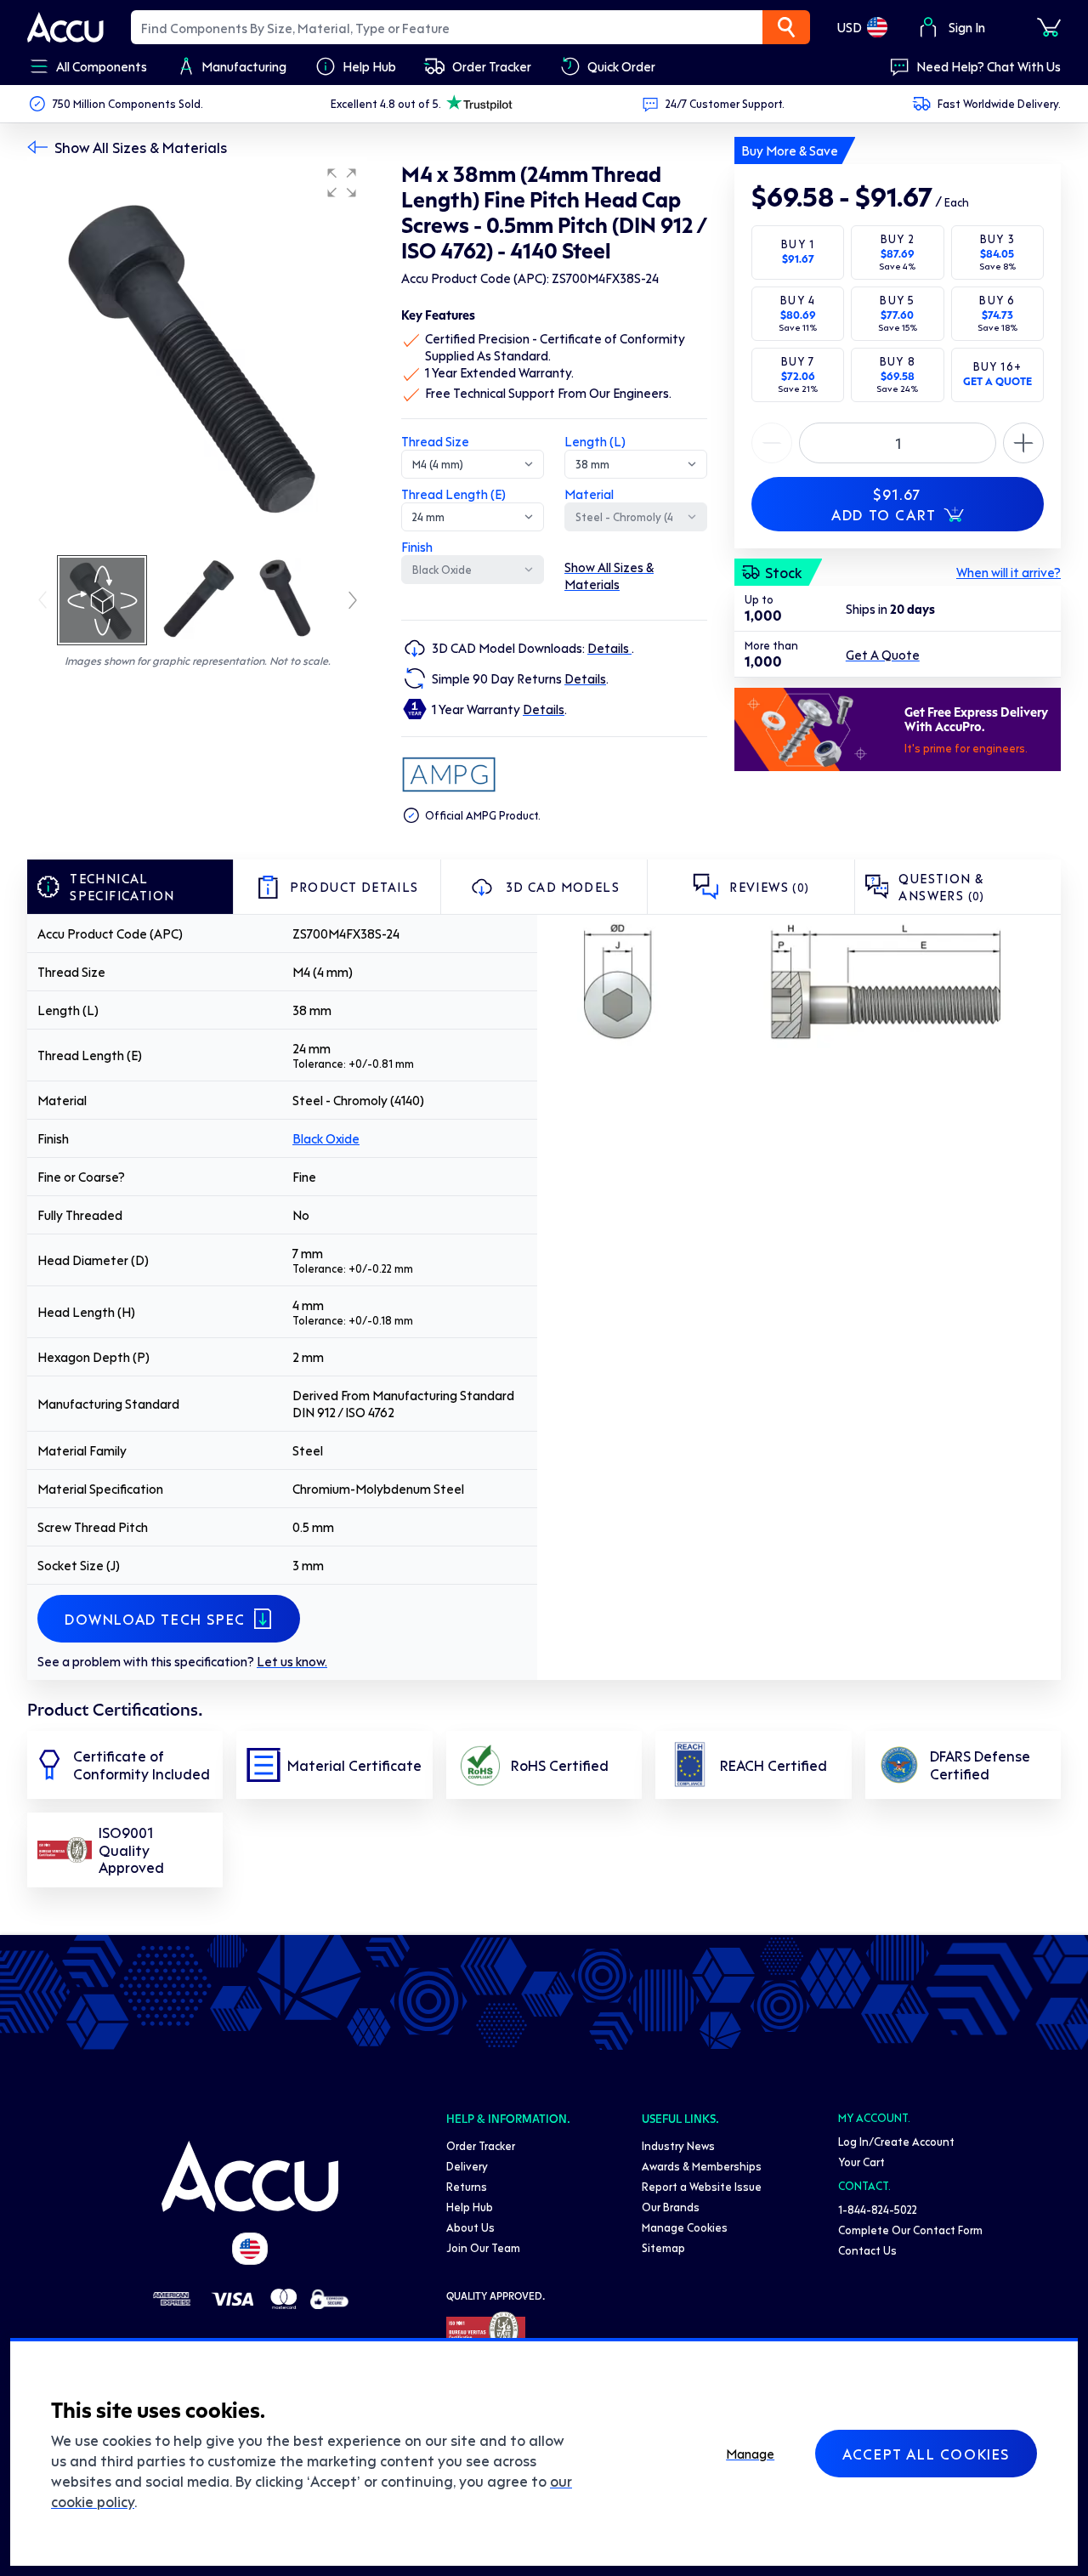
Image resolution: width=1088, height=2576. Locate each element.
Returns (467, 2186)
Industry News (678, 2145)
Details (609, 648)
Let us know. (292, 1661)
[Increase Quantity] (772, 443)
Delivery (467, 2166)
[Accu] (65, 27)
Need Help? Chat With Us (989, 66)
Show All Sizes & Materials (141, 147)
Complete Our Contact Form (910, 2230)
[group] (197, 355)
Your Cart (861, 2162)
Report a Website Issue (702, 2186)
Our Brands (671, 2207)
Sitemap (663, 2247)
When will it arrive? (1009, 572)
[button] (342, 183)
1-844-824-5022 (878, 2209)
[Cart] (1049, 27)
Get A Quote (883, 655)
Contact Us (867, 2250)
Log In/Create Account (896, 2141)
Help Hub (470, 2207)
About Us (470, 2227)
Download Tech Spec (155, 1619)
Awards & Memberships (702, 2166)
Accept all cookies (926, 2454)
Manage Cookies (685, 2227)
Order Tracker (481, 2145)
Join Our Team (483, 2247)
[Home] (250, 2176)
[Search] (786, 27)
